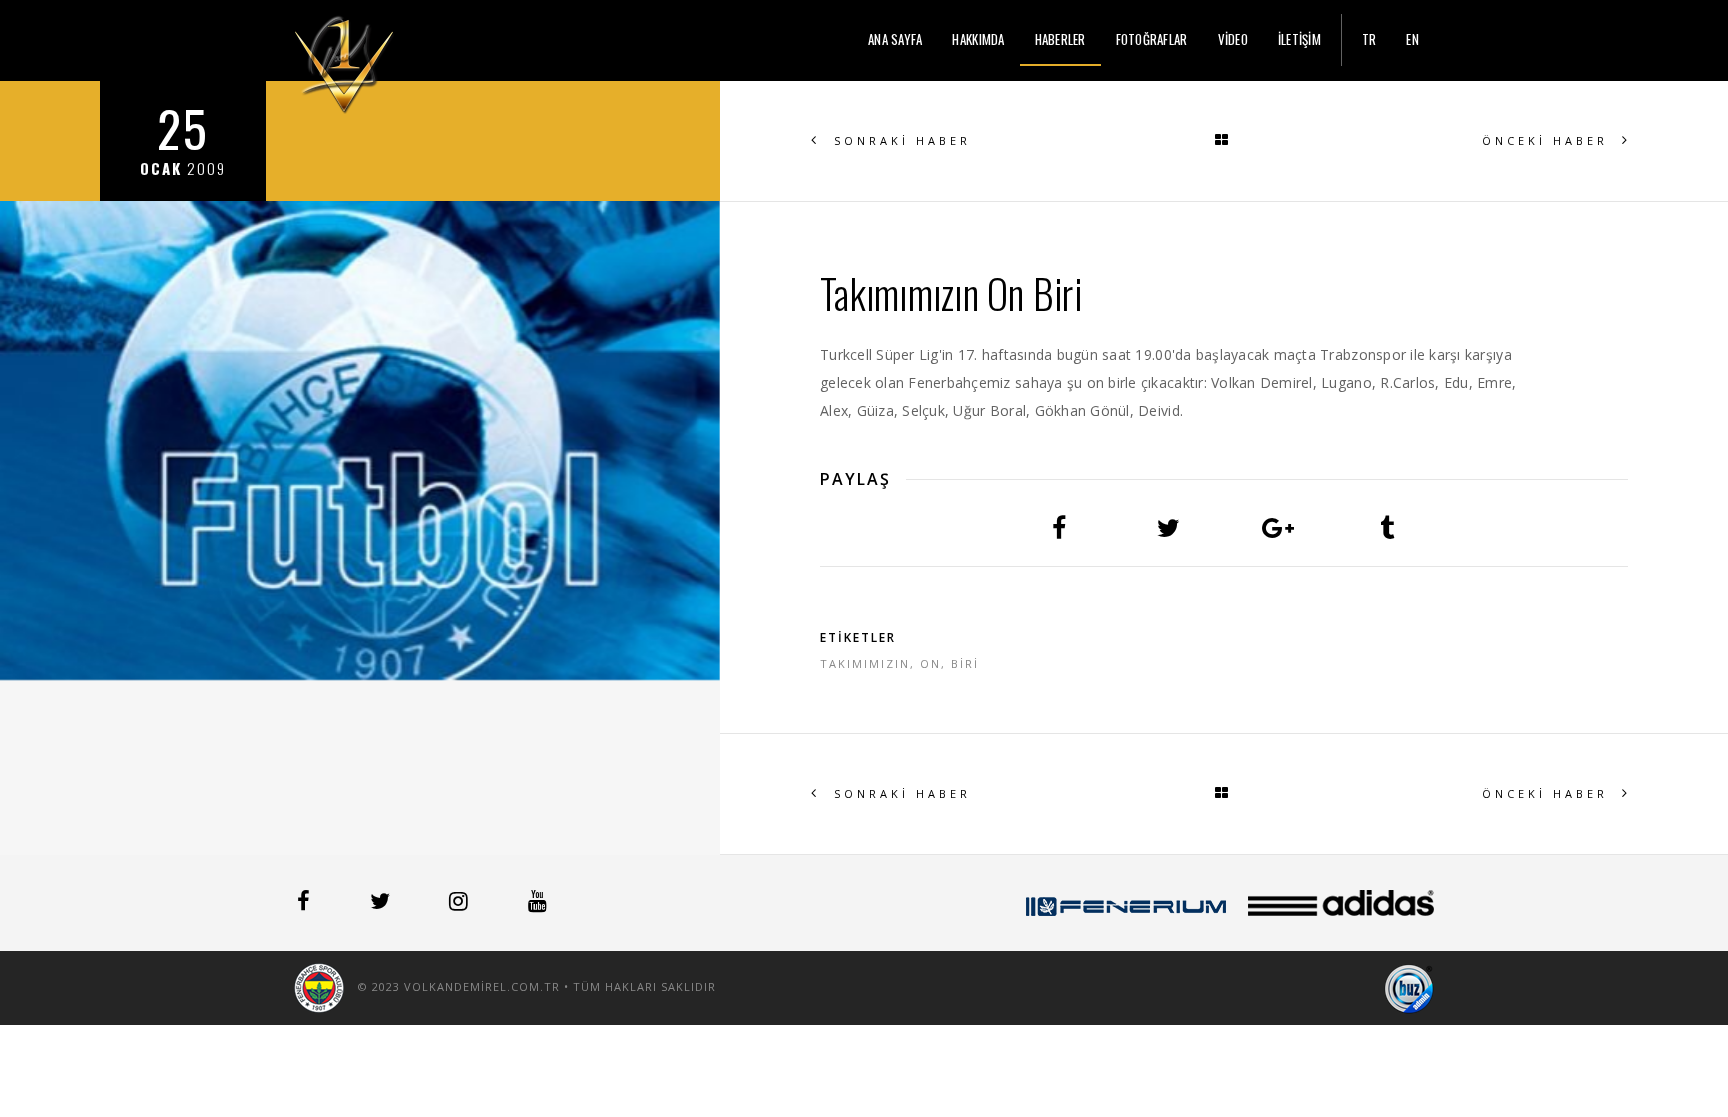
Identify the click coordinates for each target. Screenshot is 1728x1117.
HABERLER (1060, 39)
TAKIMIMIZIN (865, 663)
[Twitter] (382, 904)
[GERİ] (1224, 141)
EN (1412, 39)
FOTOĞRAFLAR (1152, 39)
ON (930, 663)
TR (1369, 39)
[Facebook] (305, 904)
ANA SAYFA (895, 39)
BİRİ (965, 663)
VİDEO (1233, 39)
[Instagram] (460, 904)
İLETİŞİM (1299, 39)
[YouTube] (537, 904)
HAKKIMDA (978, 39)
